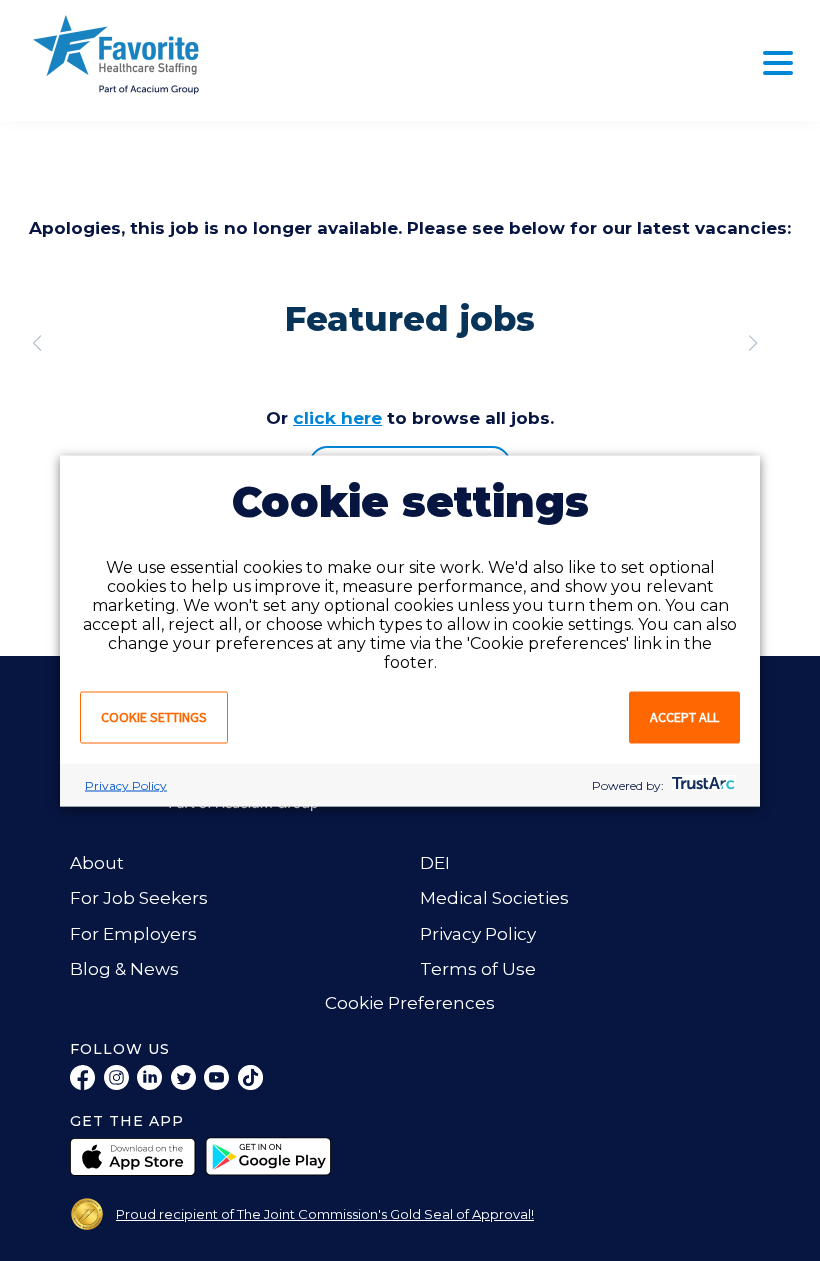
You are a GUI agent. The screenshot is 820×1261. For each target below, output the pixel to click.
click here (337, 418)
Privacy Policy (126, 784)
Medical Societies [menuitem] (494, 898)
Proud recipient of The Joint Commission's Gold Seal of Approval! (325, 1214)
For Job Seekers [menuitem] (139, 898)
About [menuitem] (97, 863)
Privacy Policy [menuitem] (478, 934)
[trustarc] (701, 784)
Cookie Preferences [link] (410, 1003)
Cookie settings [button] (154, 716)
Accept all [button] (684, 716)
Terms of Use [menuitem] (478, 969)
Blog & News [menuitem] (124, 969)
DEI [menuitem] (435, 863)
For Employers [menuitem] (133, 934)
